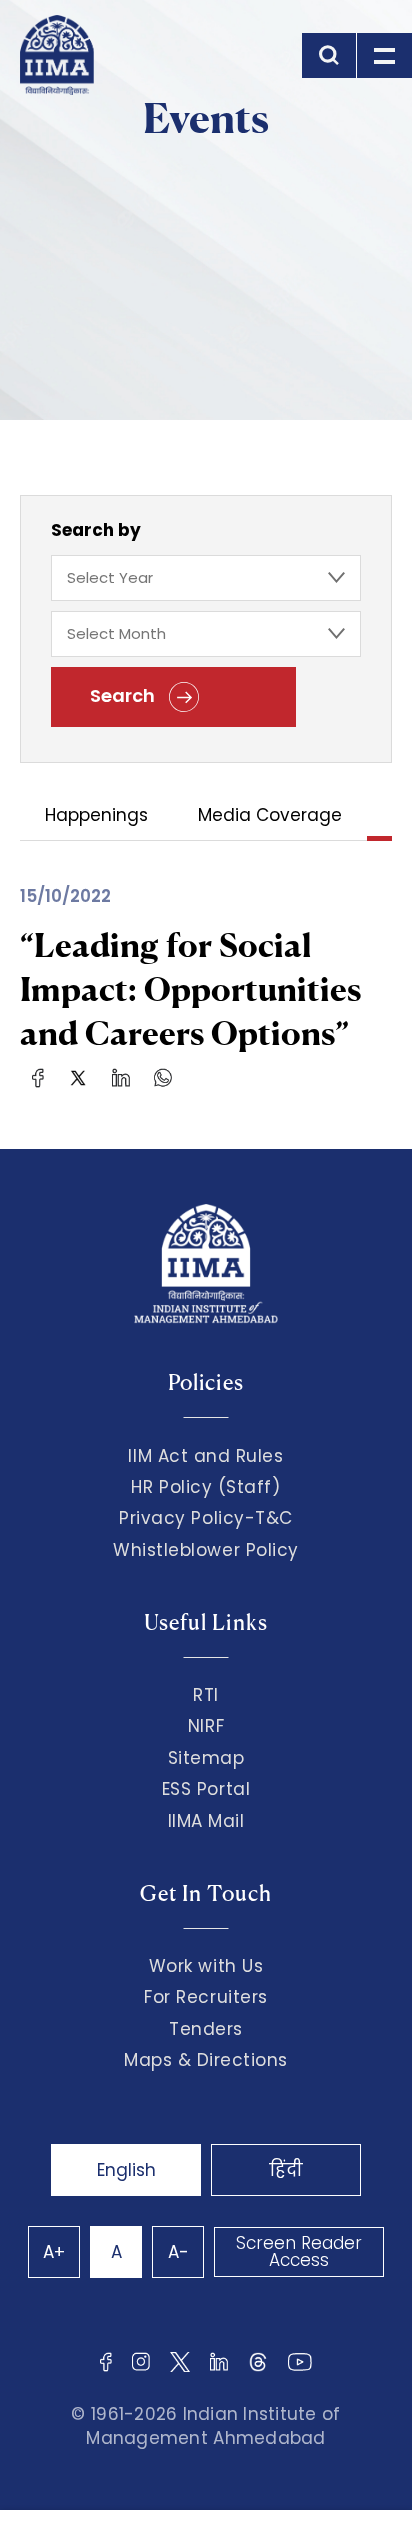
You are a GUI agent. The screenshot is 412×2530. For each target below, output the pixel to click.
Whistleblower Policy (206, 1550)
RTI (206, 1695)
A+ (54, 2252)
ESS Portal (206, 1789)
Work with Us (206, 1966)
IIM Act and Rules (205, 1456)
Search (124, 695)
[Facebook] (38, 1077)
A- (178, 2252)
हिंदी (286, 2170)
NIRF (206, 1726)
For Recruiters (205, 1997)
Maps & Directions (206, 2060)
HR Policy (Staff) (205, 1487)
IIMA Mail (206, 1821)
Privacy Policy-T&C (206, 1518)
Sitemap (206, 1758)
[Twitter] (78, 1077)
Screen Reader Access (299, 2251)
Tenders (206, 2029)
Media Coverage (270, 816)
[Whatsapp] (163, 1077)
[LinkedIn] (121, 1077)
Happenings (96, 816)
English (126, 2170)
